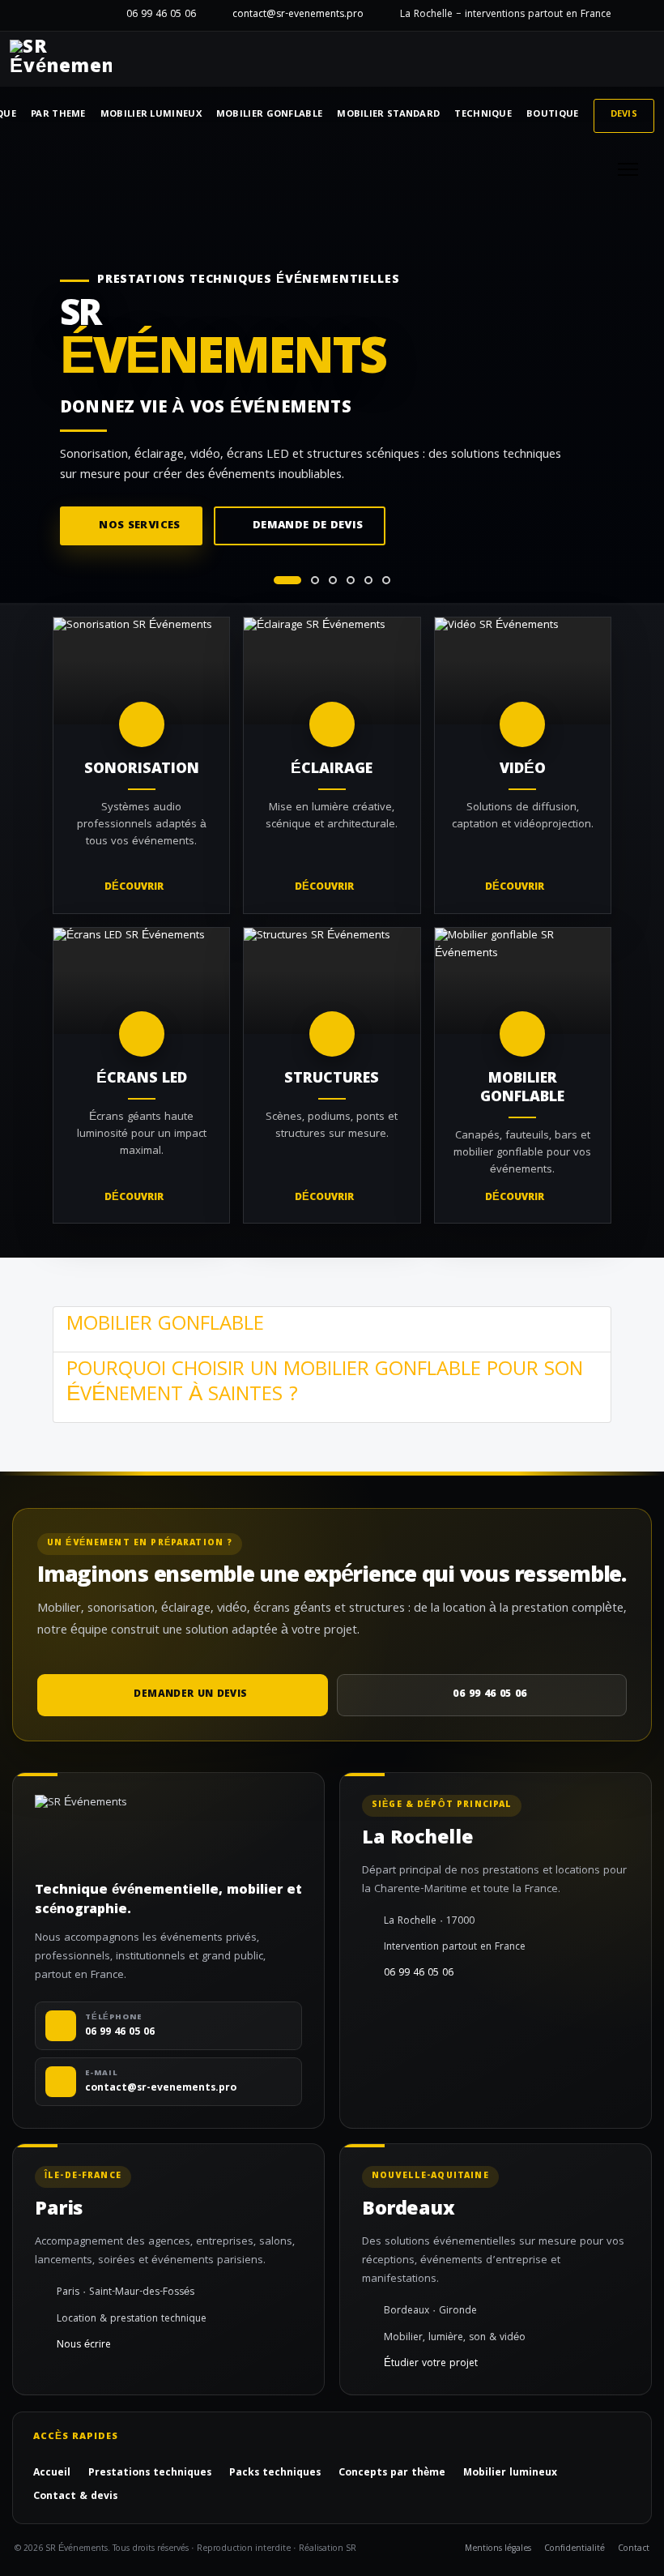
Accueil (52, 2474)
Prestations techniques (150, 2474)
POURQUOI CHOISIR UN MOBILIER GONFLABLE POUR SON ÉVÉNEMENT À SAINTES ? (325, 1384)
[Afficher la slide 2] (315, 580)
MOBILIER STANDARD (388, 115)
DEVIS (624, 115)
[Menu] (628, 169)
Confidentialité (575, 2550)
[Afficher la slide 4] (351, 580)
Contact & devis (75, 2497)
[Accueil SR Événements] (61, 59)
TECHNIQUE (483, 115)
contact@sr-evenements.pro (298, 15)
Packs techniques (275, 2474)
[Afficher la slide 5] (368, 580)
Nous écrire (84, 2346)
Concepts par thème (392, 2474)
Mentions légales (498, 2550)
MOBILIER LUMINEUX (151, 115)
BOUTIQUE (552, 115)
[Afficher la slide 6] (386, 580)
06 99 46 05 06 (161, 15)
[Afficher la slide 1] (287, 580)
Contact (634, 2550)
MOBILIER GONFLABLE (269, 115)
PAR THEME (58, 115)
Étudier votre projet (431, 2365)
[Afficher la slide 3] (333, 580)
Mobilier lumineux (510, 2474)
